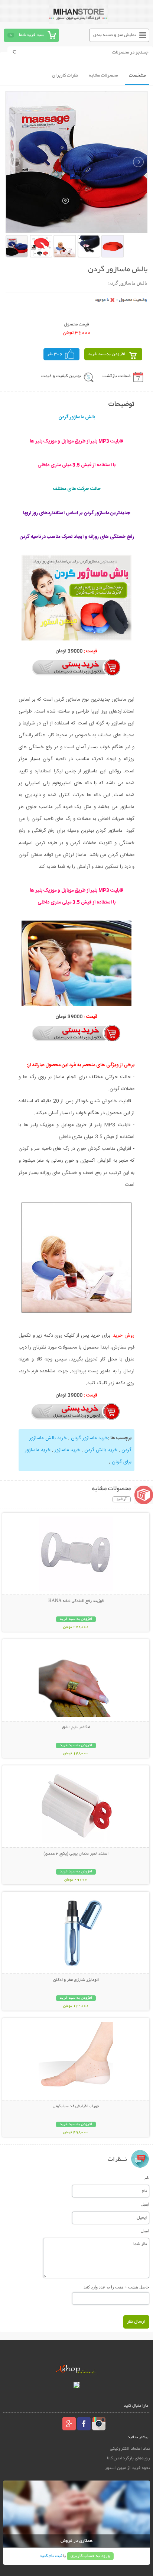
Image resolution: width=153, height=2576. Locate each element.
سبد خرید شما (32, 35)
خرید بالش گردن (101, 1450)
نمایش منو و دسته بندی (115, 35)
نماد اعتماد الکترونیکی (130, 2449)
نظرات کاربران (65, 76)
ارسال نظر (136, 2322)
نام (147, 2178)
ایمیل (145, 2204)
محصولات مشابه (103, 76)
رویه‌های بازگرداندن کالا (128, 2458)
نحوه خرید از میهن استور (127, 2468)
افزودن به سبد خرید (107, 354)
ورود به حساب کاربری (90, 2556)
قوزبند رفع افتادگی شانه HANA (76, 1601)
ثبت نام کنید (51, 2556)
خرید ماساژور (67, 1450)
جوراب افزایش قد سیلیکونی (76, 2106)
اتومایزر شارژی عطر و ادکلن (76, 1980)
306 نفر (55, 354)
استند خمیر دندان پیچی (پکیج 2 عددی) (76, 1854)
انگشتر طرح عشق (76, 1727)
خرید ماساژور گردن (89, 1438)
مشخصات (137, 76)
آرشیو (122, 1499)
